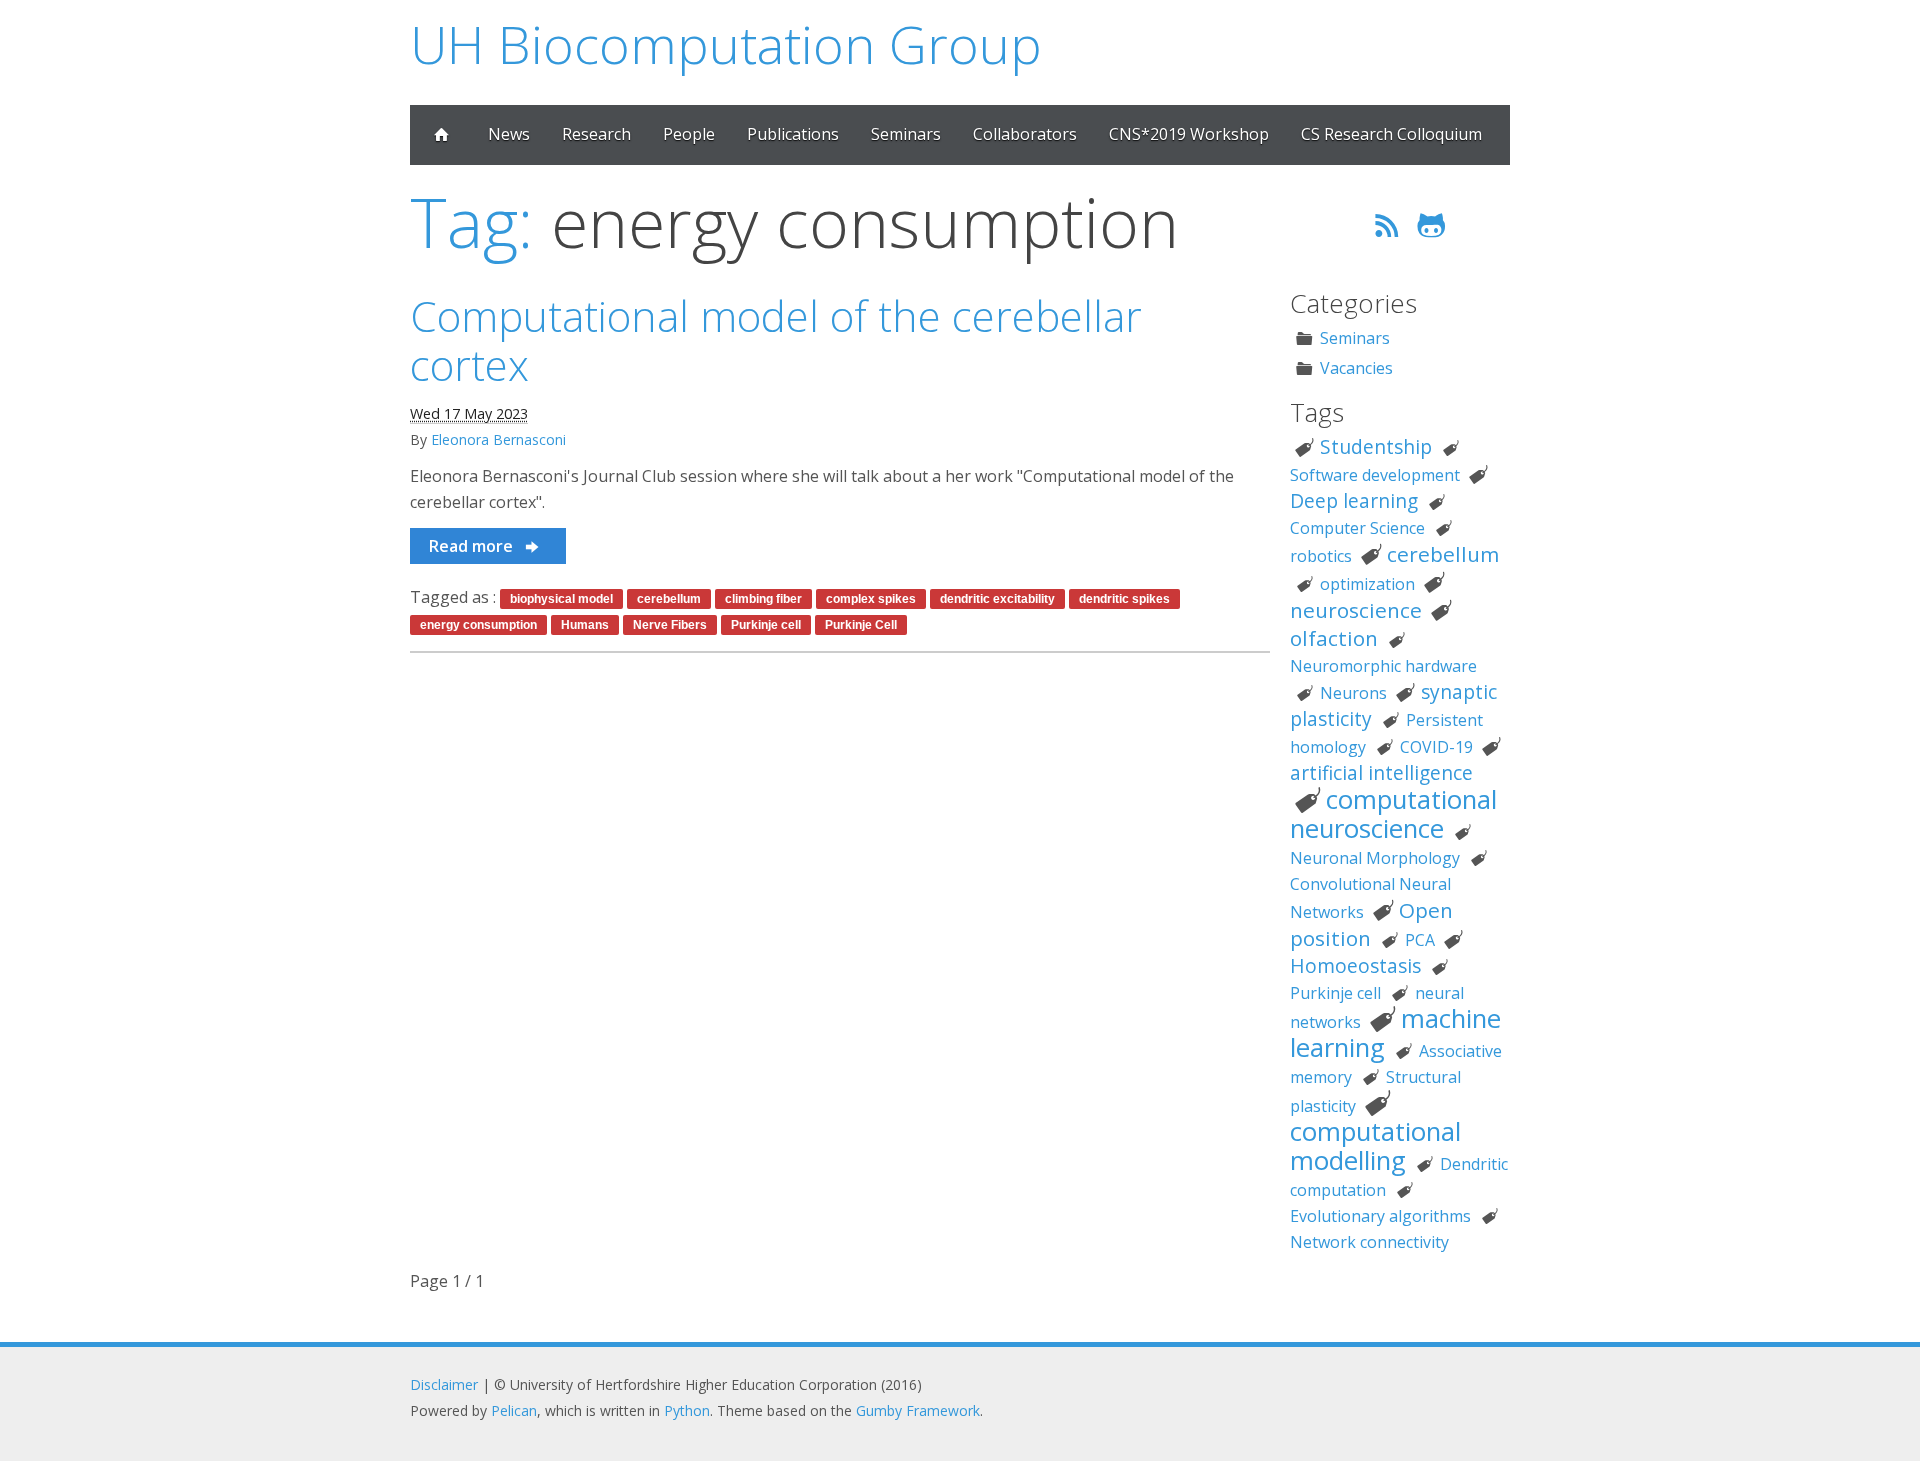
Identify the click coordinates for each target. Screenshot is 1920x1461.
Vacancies (1356, 368)
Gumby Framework (918, 1410)
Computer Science (1357, 528)
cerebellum (669, 599)
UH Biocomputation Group (726, 43)
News (509, 134)
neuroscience (1356, 610)
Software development (1375, 475)
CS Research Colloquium (1391, 134)
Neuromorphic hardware (1383, 666)
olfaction (1334, 638)
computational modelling (1375, 1146)
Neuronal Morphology (1375, 858)
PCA (1420, 940)
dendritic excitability (997, 599)
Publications (793, 134)
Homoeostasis (1355, 965)
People (689, 134)
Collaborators (1025, 134)
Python (687, 1410)
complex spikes (871, 599)
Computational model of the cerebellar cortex (776, 340)
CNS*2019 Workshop (1189, 134)
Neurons (1353, 693)
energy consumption (478, 625)
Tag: (471, 221)
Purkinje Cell (861, 625)
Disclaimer (444, 1384)
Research (596, 134)
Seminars (906, 134)
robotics (1321, 556)
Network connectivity (1369, 1242)
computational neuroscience (1393, 814)
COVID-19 (1436, 747)
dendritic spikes (1124, 599)
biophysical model (561, 599)
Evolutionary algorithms (1380, 1216)
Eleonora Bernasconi (498, 439)
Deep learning (1354, 500)
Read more (473, 546)
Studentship (1376, 446)
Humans (585, 625)
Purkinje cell (766, 625)
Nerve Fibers (670, 625)
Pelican (514, 1410)
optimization (1367, 584)
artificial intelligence (1381, 772)
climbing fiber (763, 599)
